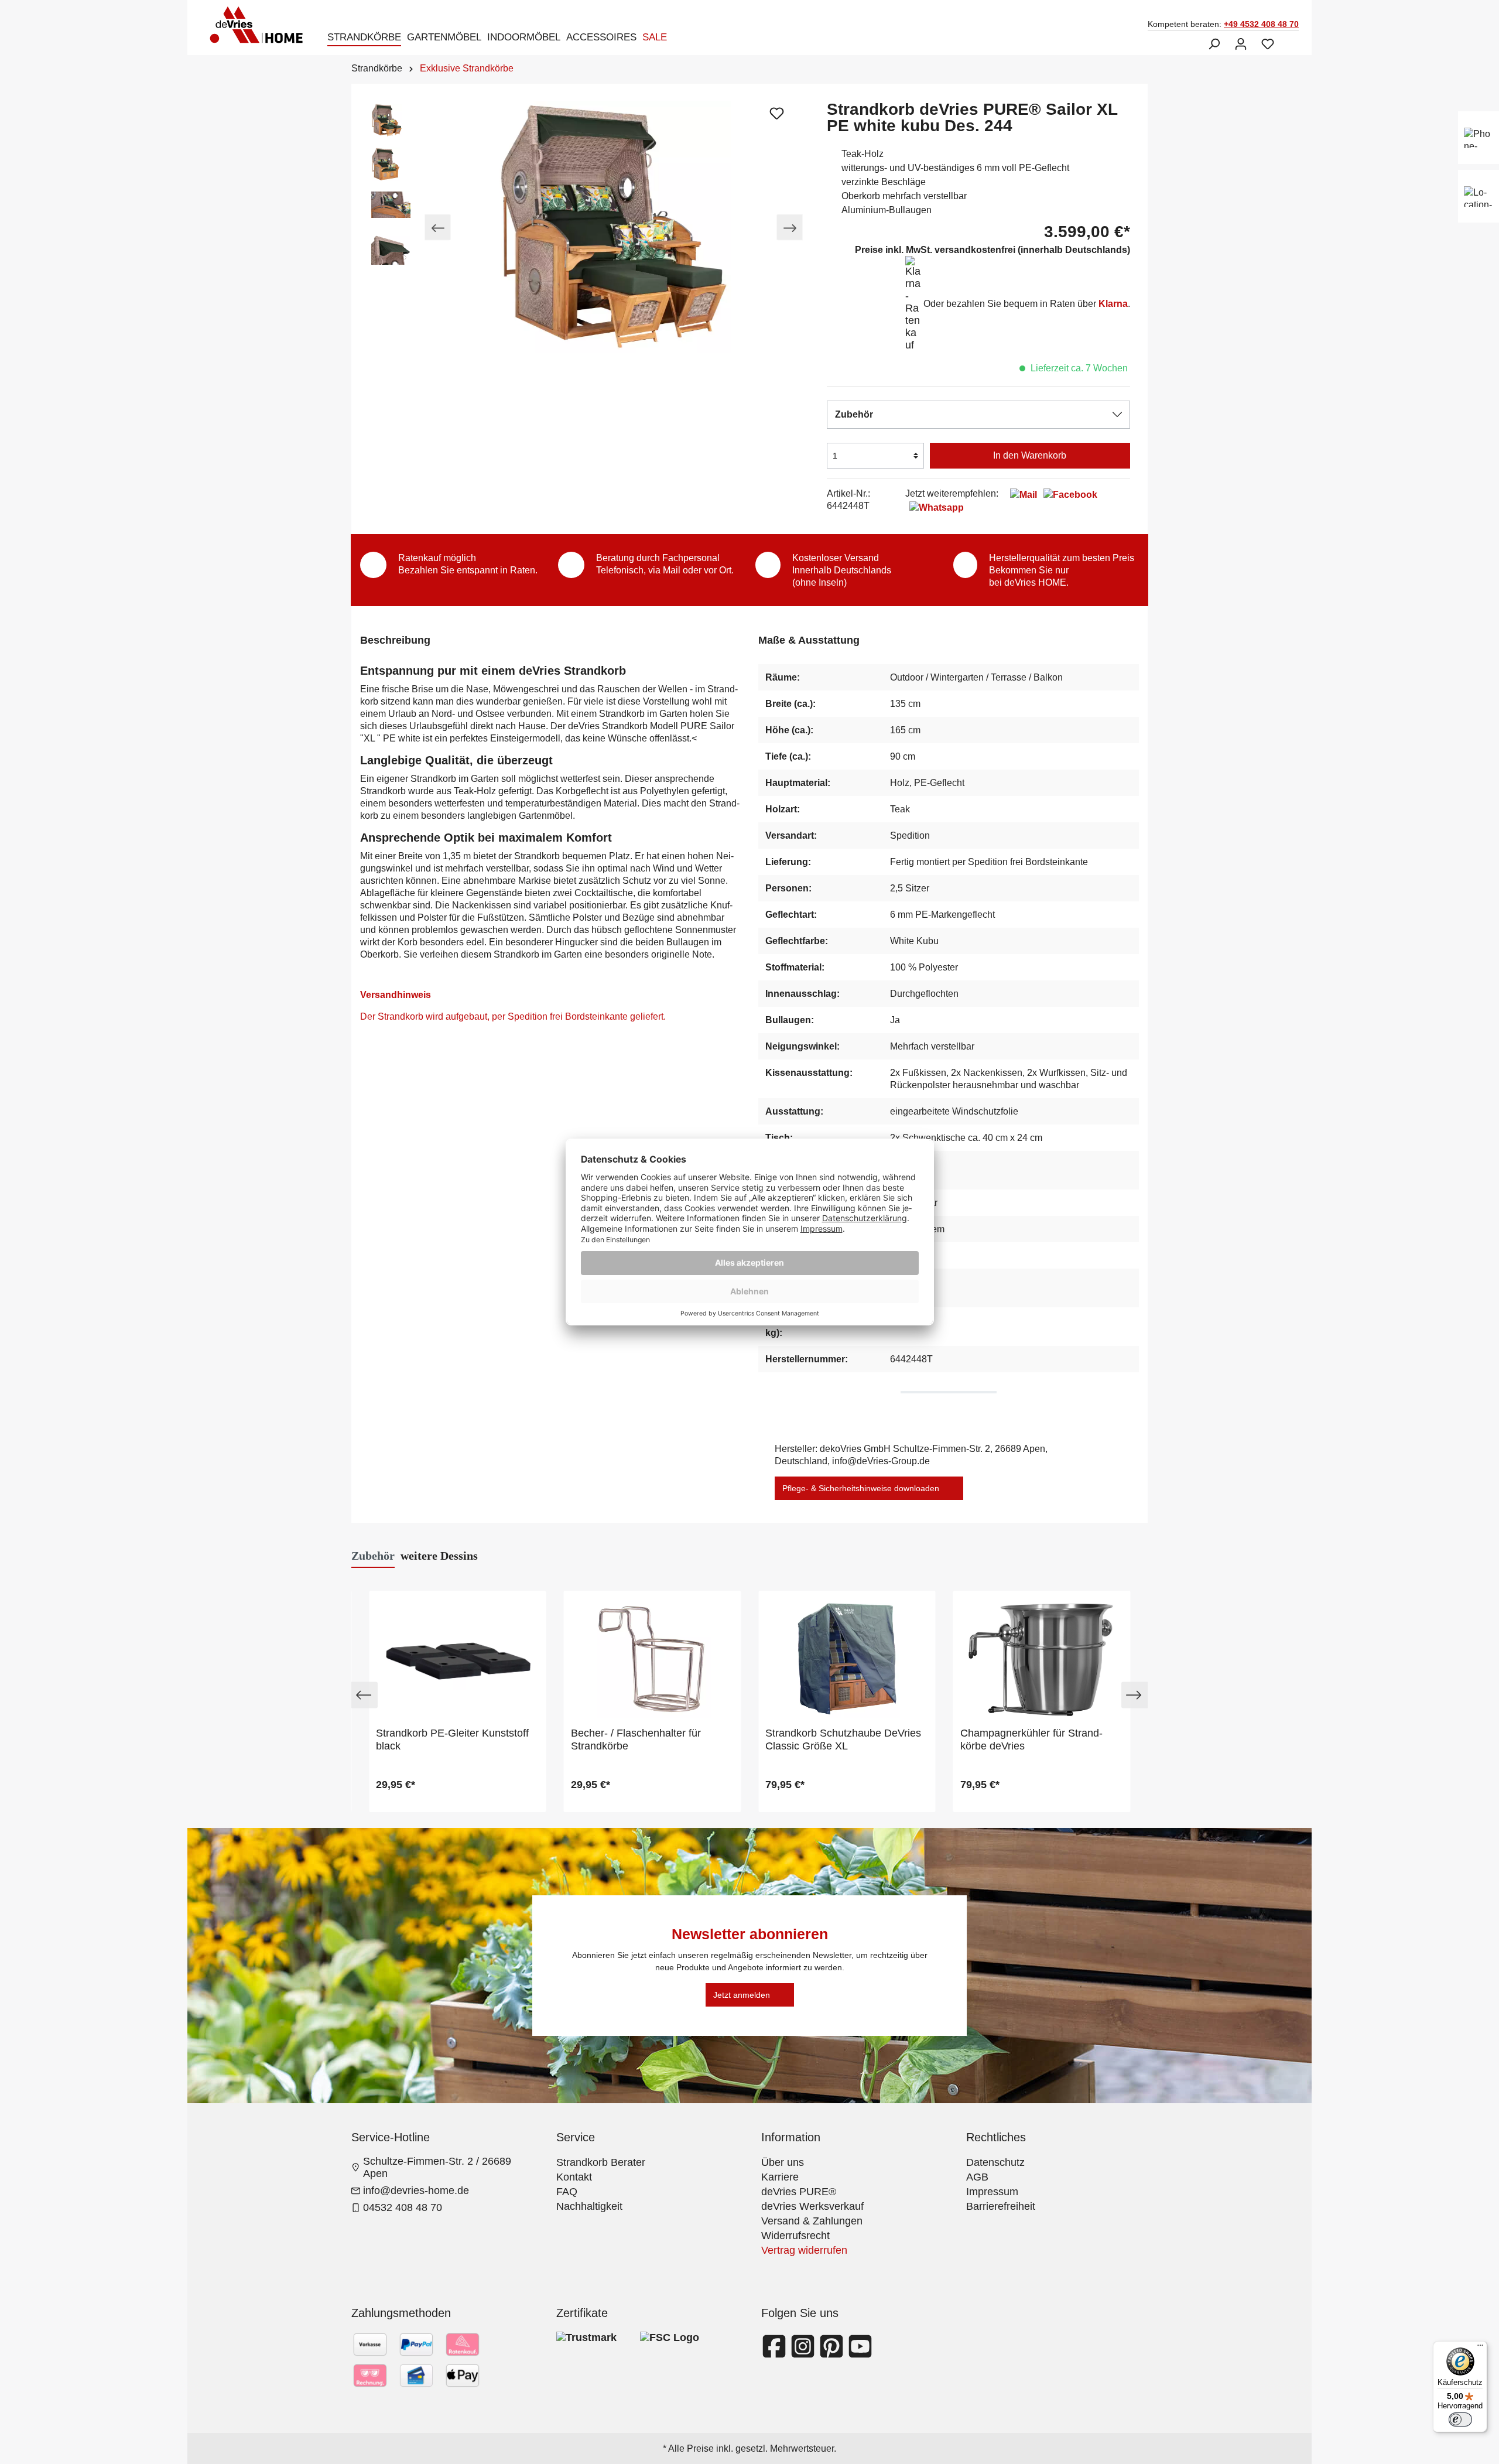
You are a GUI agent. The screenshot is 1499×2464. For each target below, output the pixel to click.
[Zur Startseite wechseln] (260, 25)
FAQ (567, 2192)
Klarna (1113, 304)
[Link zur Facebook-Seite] (776, 2353)
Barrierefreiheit (1001, 2206)
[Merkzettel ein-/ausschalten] (776, 113)
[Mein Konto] (1241, 44)
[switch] (1460, 2419)
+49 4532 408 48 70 (1261, 24)
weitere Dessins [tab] (439, 1556)
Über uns (783, 2162)
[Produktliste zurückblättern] (365, 1695)
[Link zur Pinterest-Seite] (833, 2353)
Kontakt (574, 2177)
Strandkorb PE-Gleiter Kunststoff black (452, 1740)
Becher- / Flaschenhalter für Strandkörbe (636, 1740)
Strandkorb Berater (601, 2162)
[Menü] (1480, 2348)
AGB (977, 2177)
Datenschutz (995, 2162)
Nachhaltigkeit (589, 2206)
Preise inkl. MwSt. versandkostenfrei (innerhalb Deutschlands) (993, 250)
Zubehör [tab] (373, 1556)
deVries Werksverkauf (812, 2206)
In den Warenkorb (1030, 455)
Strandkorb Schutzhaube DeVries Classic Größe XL (843, 1740)
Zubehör (854, 414)
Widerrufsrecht (795, 2236)
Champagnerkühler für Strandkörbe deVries (1031, 1740)
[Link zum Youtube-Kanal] (860, 2353)
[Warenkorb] (1288, 40)
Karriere (780, 2177)
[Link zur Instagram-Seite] (804, 2353)
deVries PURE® (799, 2192)
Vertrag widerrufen (804, 2250)
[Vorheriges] (438, 228)
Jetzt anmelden (742, 1995)
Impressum (992, 2192)
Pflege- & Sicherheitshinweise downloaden (861, 1488)
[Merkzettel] (1268, 44)
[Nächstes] (790, 228)
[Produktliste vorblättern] (1134, 1695)
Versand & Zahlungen (812, 2221)
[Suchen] (1214, 44)
